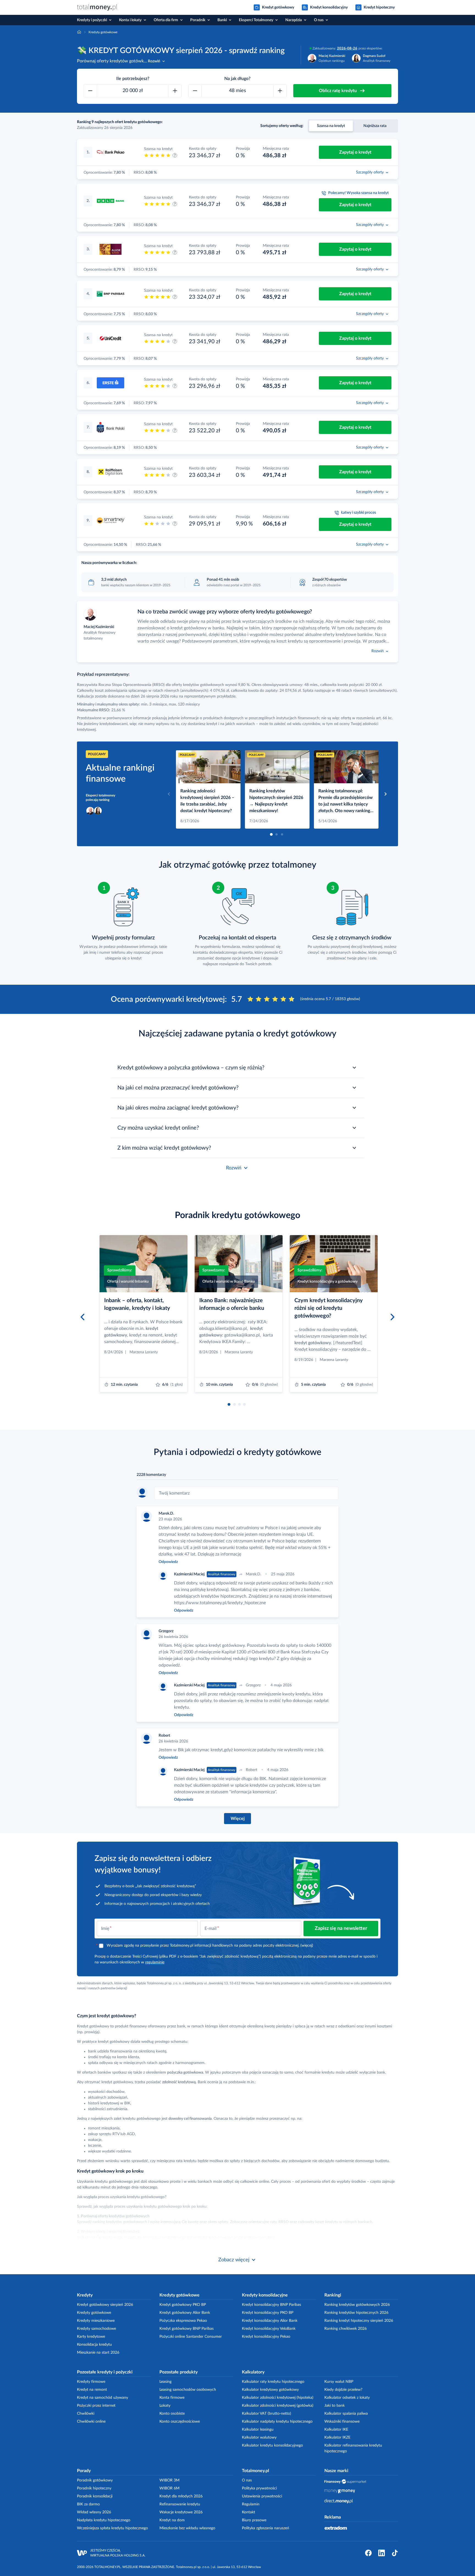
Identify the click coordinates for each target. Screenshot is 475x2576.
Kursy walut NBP (339, 2382)
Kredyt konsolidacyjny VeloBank (269, 2329)
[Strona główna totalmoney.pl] (97, 7)
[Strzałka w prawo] (386, 794)
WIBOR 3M (169, 2480)
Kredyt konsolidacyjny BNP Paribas (271, 2305)
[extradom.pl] (336, 2528)
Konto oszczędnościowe (180, 2422)
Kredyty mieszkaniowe (96, 2321)
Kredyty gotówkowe (94, 2313)
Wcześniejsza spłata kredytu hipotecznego (112, 2528)
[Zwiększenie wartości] (175, 91)
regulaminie (155, 1962)
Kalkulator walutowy (259, 2437)
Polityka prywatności (259, 2488)
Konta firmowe (172, 2398)
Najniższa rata (375, 126)
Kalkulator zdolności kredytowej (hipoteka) (278, 2398)
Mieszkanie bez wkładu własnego (187, 2528)
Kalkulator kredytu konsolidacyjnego (272, 2445)
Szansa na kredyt (331, 126)
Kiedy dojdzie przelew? (343, 2390)
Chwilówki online (91, 2422)
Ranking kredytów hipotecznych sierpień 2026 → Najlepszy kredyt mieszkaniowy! (276, 801)
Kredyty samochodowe (96, 2329)
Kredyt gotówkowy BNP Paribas (187, 2329)
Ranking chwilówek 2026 (346, 2329)
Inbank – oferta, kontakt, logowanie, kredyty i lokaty (137, 1304)
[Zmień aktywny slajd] (271, 834)
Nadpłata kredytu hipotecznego (104, 2520)
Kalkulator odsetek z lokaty (347, 2398)
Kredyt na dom (172, 2520)
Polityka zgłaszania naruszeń (266, 2528)
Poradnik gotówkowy (95, 2480)
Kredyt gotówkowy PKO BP (183, 2305)
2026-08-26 (347, 48)
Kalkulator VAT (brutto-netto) (267, 2414)
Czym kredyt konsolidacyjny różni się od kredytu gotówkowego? (329, 1308)
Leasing (165, 2382)
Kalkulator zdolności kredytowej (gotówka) (278, 2406)
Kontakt (248, 2512)
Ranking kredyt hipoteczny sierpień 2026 (359, 2321)
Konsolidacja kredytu (94, 2345)
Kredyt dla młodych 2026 (181, 2496)
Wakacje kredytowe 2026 (181, 2512)
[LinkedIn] (382, 2553)
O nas (247, 2480)
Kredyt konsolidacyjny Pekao (266, 2337)
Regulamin (251, 2504)
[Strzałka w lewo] (169, 794)
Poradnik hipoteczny (94, 2488)
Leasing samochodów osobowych (188, 2390)
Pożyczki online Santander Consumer (191, 2337)
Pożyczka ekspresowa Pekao (183, 2321)
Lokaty (165, 2406)
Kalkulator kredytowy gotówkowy (270, 2390)
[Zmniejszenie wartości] (90, 91)
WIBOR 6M (169, 2488)
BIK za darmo (88, 2504)
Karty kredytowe (91, 2337)
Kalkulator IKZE (337, 2437)
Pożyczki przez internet (96, 2406)
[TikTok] (395, 2553)
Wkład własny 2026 (94, 2512)
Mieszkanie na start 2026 (98, 2353)
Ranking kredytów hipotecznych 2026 (356, 2313)
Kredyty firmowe (91, 2382)
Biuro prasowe (254, 2520)
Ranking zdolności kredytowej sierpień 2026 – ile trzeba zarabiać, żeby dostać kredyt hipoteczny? (207, 801)
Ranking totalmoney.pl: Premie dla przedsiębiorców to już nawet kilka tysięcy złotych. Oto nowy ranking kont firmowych (346, 801)
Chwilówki (86, 2414)
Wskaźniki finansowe (342, 2422)
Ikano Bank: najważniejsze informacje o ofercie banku (232, 1304)
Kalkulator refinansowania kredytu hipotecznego (353, 2448)
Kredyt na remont (92, 2390)
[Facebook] (368, 2553)
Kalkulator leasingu (258, 2430)
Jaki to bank (335, 2406)
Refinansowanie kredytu (180, 2504)
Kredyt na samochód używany (103, 2398)
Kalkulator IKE (336, 2430)
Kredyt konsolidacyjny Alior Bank (270, 2321)
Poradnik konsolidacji (95, 2496)
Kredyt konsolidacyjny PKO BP (268, 2313)
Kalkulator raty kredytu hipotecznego (273, 2382)
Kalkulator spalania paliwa (346, 2414)
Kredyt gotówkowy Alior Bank (185, 2313)
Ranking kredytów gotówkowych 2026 (357, 2305)
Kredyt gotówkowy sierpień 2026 (105, 2305)
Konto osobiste (172, 2414)
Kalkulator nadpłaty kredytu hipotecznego (277, 2422)
